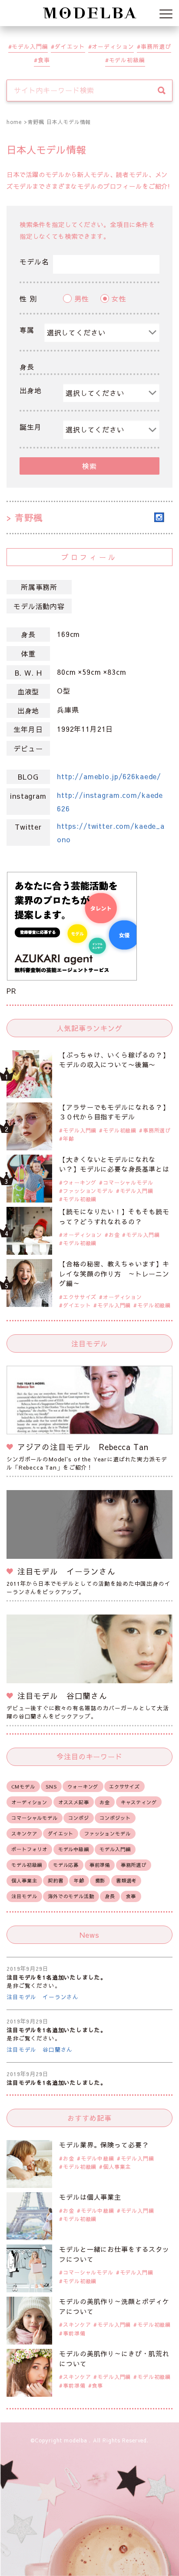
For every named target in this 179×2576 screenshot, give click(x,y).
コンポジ (78, 1818)
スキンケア (24, 1834)
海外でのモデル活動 (71, 1896)
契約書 (56, 1881)
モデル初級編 (127, 60)
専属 (27, 330)
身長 (27, 367)
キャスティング (139, 1802)
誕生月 (31, 427)
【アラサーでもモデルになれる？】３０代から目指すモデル (114, 1112)
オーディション (113, 46)
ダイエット (70, 46)
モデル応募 (66, 1865)
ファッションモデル (88, 1191)
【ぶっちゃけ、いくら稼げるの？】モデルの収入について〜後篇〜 (114, 1060)
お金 (114, 1235)
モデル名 (34, 261)
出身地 (31, 390)
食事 (44, 60)
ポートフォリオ (29, 1849)
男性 (82, 298)
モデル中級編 (74, 1849)
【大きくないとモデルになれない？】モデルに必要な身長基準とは (114, 1164)
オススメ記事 (74, 1802)
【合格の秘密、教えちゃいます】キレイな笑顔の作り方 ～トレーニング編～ (114, 1273)
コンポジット (115, 1818)
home (14, 122)
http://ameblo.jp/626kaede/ (109, 776)
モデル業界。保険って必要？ (104, 2145)
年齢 (69, 1139)
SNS (51, 1787)
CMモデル (23, 1787)
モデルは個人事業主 (90, 2197)
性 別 (28, 298)
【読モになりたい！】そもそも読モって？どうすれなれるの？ (114, 1216)
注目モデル (24, 1896)
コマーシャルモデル (128, 1182)
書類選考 (126, 1881)
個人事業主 (24, 1881)
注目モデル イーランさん (43, 1997)
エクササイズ (80, 1297)
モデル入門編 (30, 46)
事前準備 (100, 1865)
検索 (89, 466)
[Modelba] (89, 13)
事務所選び (156, 46)
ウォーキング (80, 1182)
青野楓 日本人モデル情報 (59, 122)
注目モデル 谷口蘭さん (40, 2049)
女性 (119, 298)
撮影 (100, 1881)
